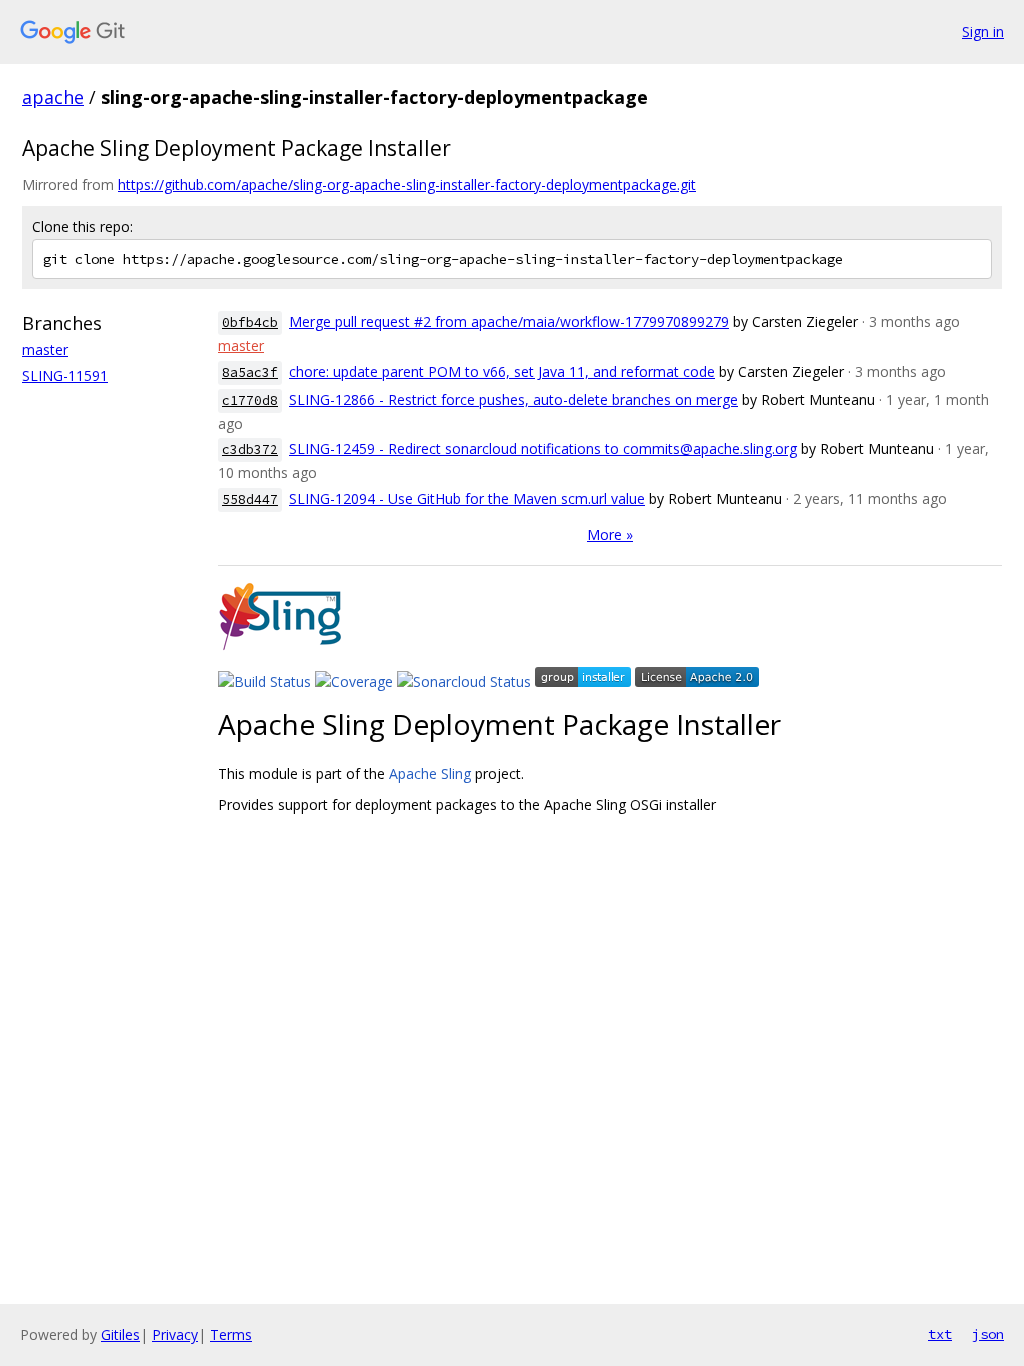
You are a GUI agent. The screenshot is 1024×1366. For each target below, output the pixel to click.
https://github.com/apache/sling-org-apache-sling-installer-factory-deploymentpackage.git (407, 184)
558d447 (250, 499)
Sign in (983, 31)
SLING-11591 (65, 375)
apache (53, 97)
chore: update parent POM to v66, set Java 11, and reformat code (502, 371)
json (988, 1334)
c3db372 (250, 449)
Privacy (175, 1334)
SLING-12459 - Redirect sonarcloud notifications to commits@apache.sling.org (543, 448)
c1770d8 (250, 400)
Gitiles (120, 1334)
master (45, 349)
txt (940, 1334)
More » (610, 534)
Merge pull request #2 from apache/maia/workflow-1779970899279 (509, 321)
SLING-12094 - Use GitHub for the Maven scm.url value (467, 498)
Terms (231, 1334)
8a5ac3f (250, 372)
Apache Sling (430, 773)
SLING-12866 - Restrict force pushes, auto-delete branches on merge (513, 399)
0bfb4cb (250, 322)
